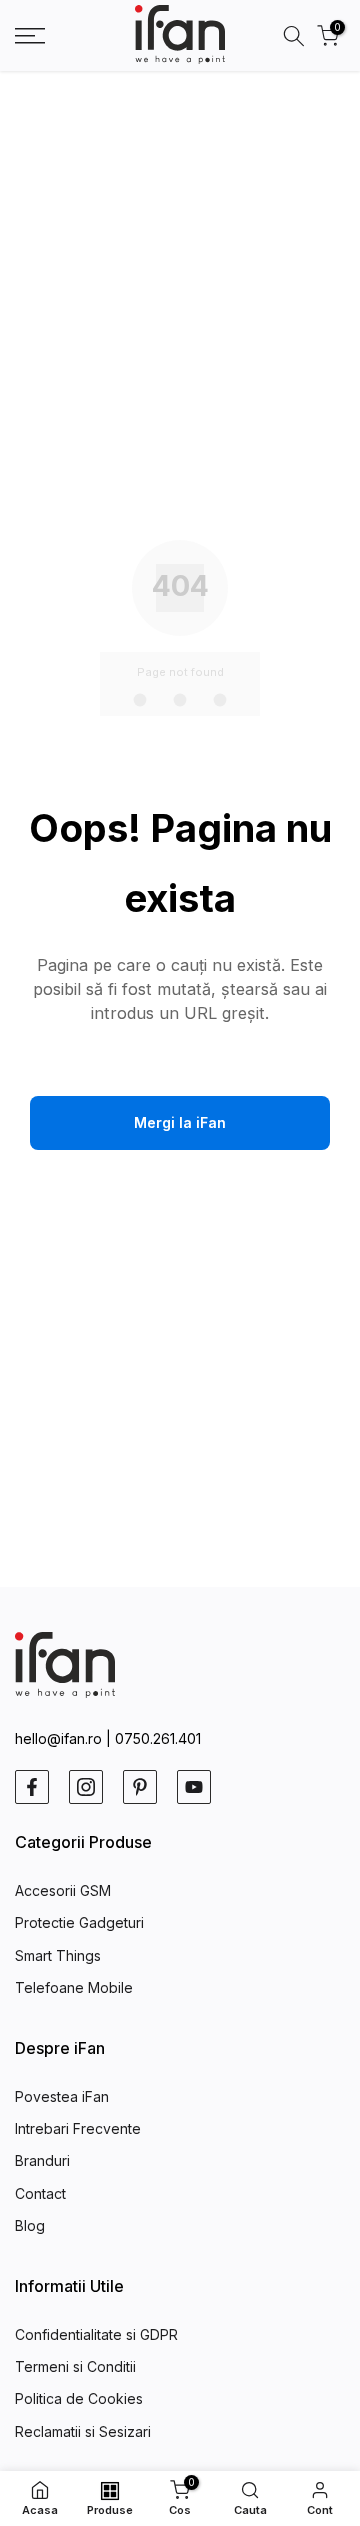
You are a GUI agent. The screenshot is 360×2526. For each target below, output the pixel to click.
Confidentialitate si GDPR (96, 2334)
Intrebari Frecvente (78, 2128)
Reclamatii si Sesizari (83, 2431)
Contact (40, 2193)
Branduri (42, 2160)
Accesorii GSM (63, 1890)
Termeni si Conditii (75, 2366)
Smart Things (58, 1955)
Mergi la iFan (180, 1122)
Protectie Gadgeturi (79, 1922)
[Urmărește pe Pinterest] (140, 1787)
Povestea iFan (62, 2096)
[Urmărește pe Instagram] (86, 1787)
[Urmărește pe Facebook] (32, 1787)
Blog (30, 2225)
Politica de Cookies (79, 2398)
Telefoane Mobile (74, 1987)
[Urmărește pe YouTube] (194, 1787)
